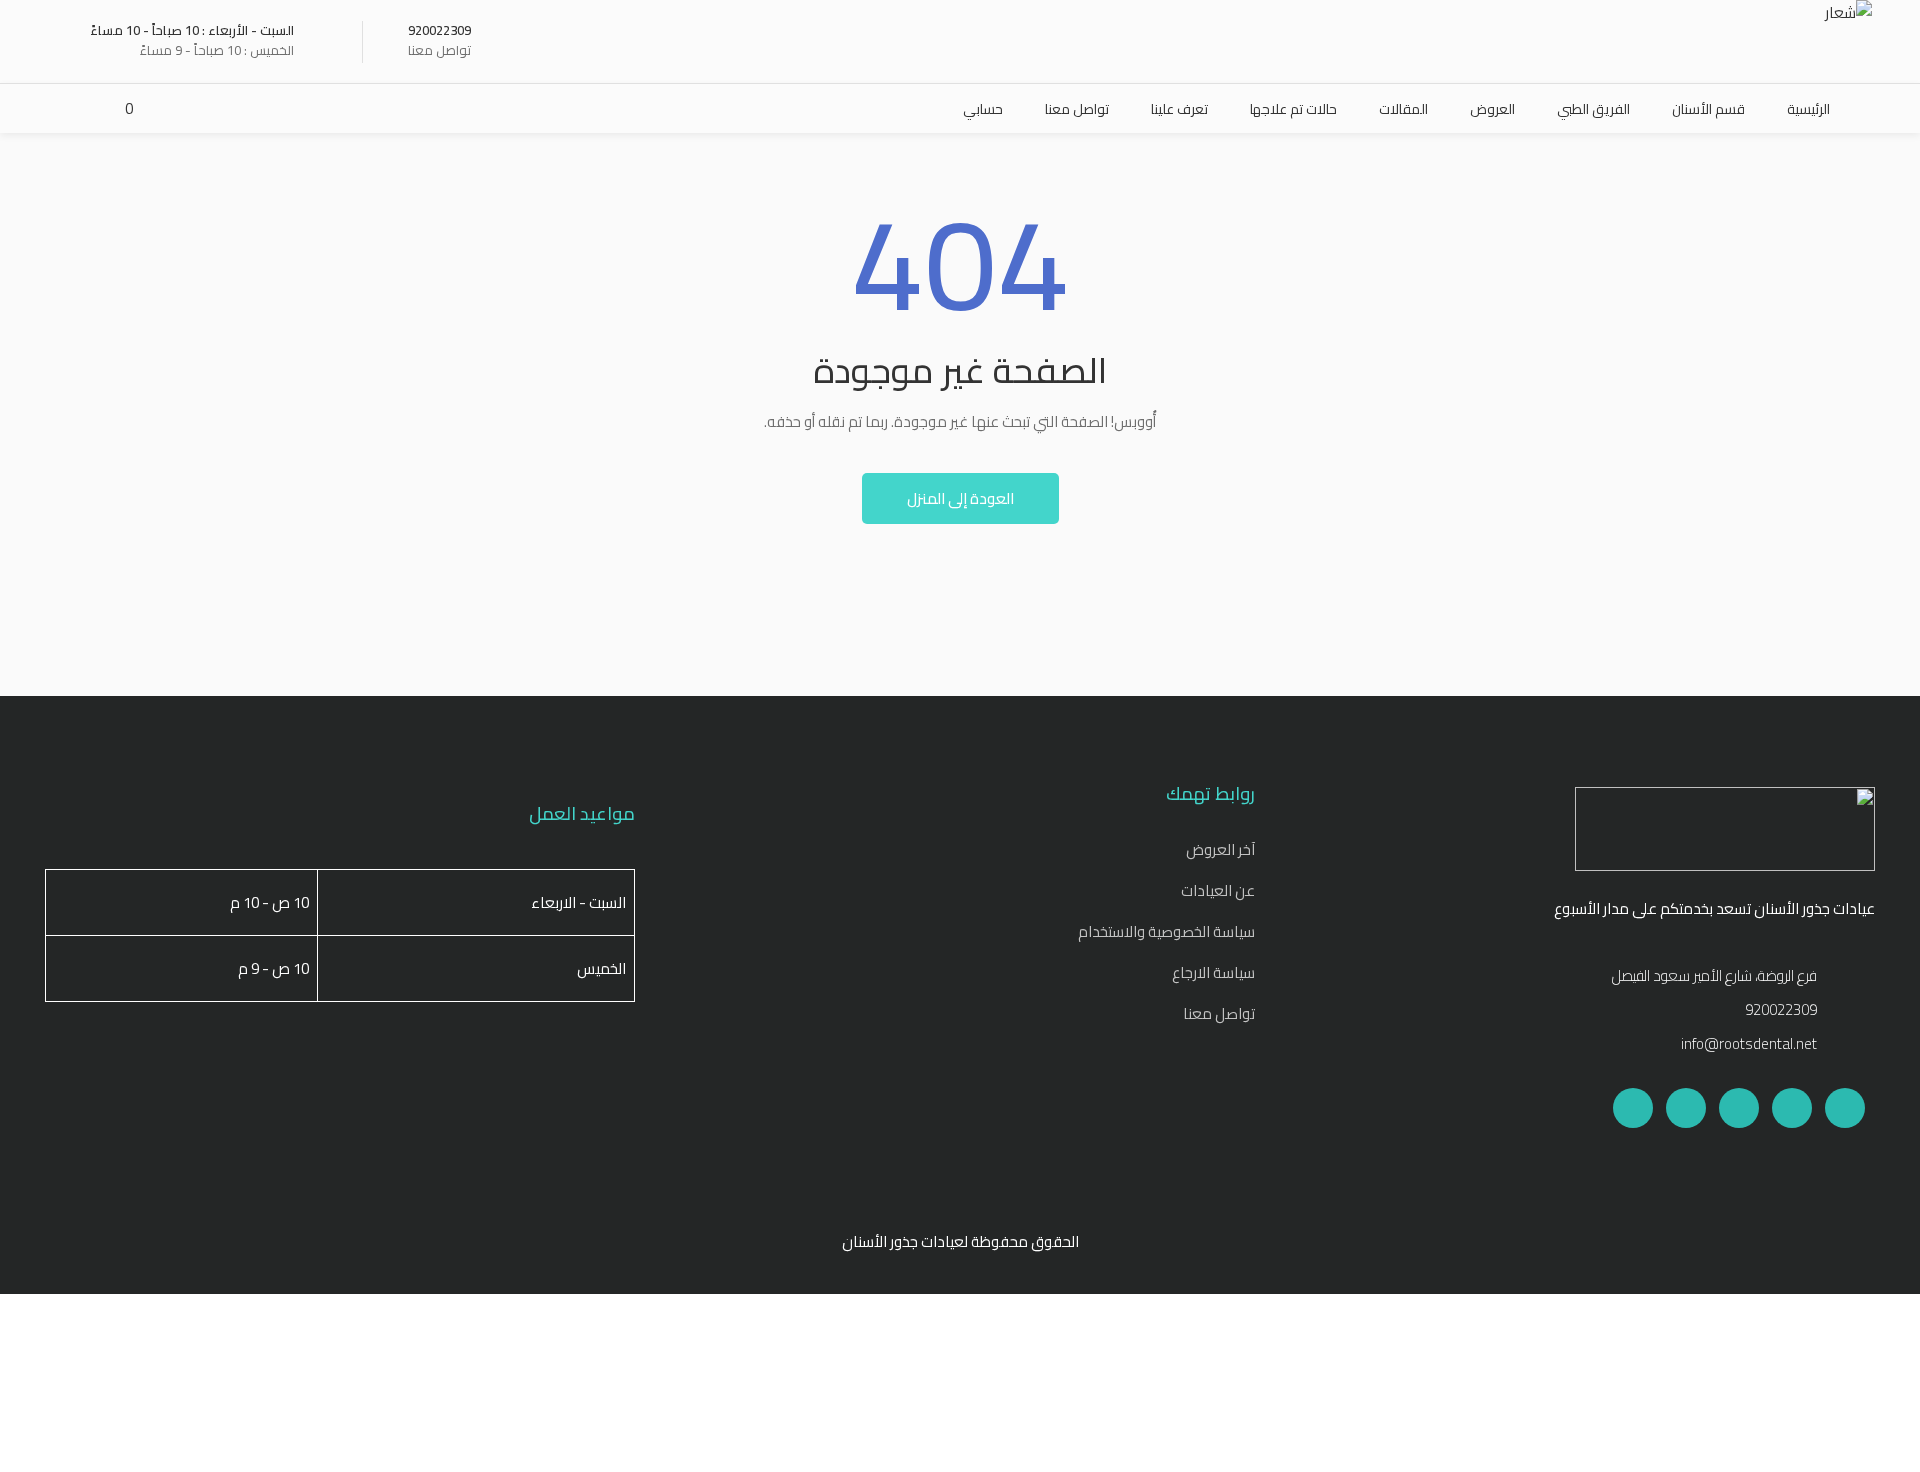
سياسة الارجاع (1213, 972)
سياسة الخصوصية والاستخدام (1166, 931)
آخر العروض (1220, 849)
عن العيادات (1218, 890)
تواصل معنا (1219, 1013)
